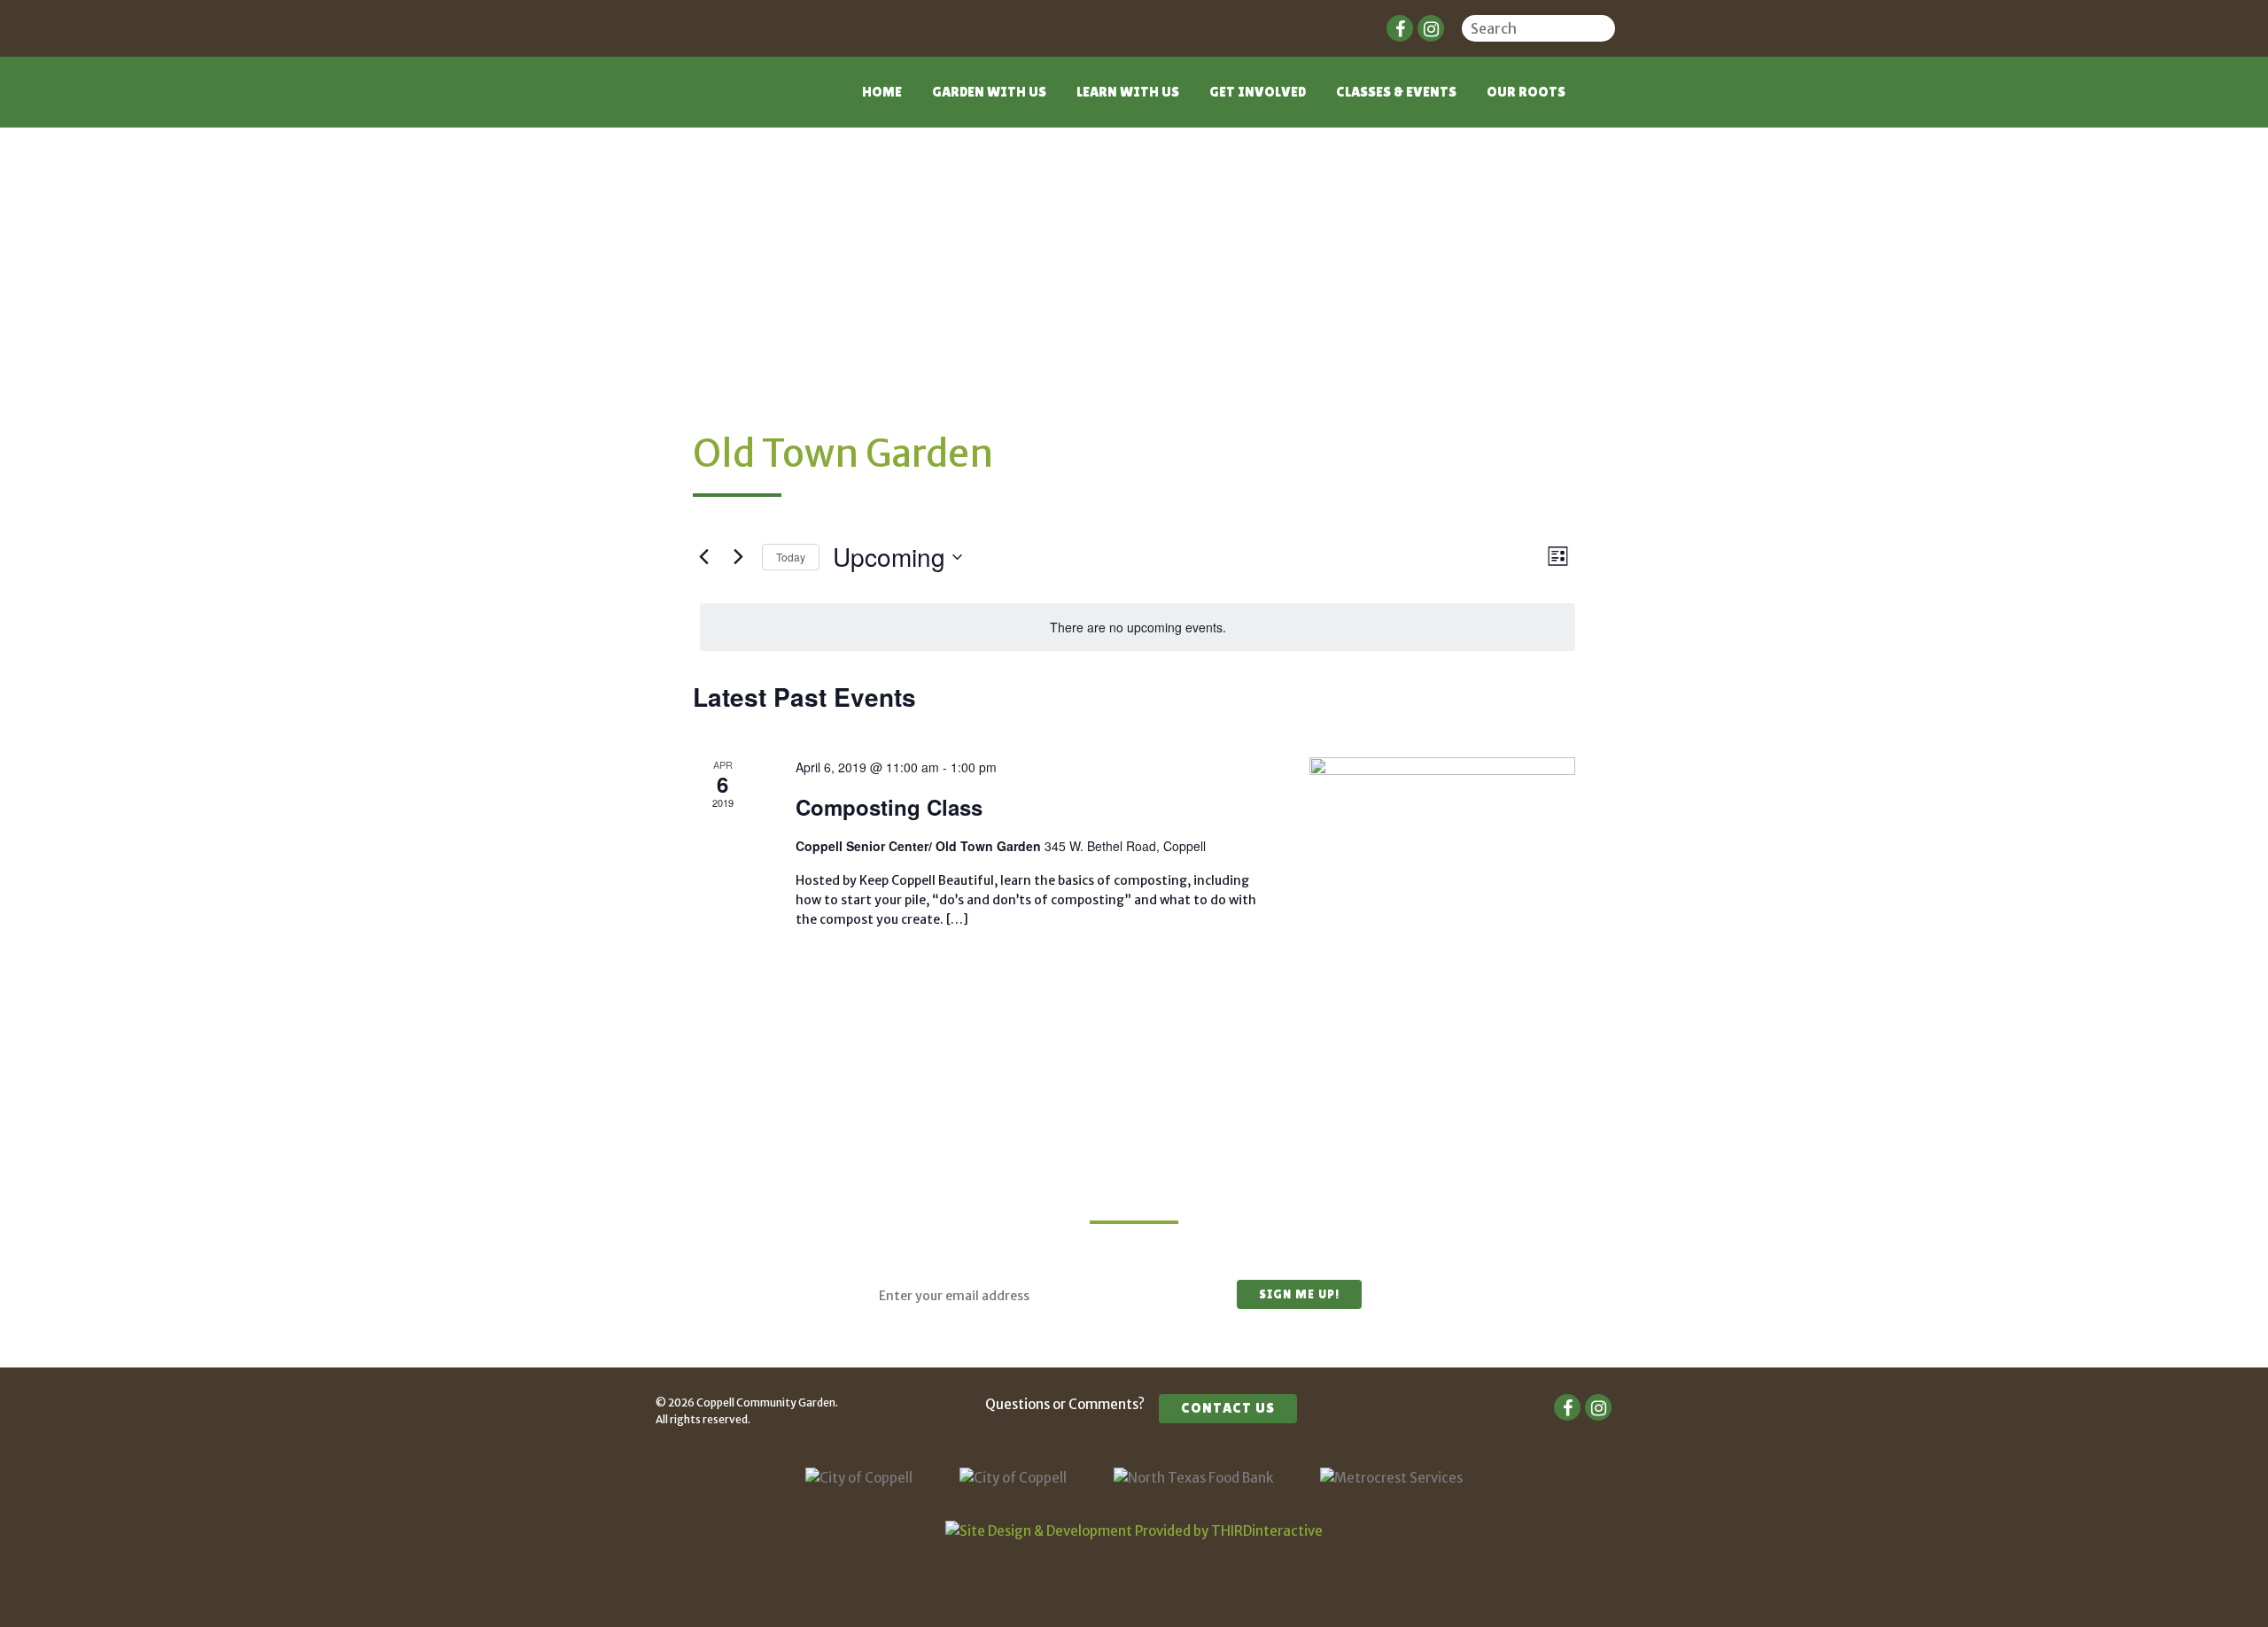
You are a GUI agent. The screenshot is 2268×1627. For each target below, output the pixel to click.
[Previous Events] (703, 557)
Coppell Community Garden (724, 103)
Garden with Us (989, 92)
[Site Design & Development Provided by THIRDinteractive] (1134, 1531)
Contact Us (1228, 1408)
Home (882, 92)
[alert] (1138, 628)
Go (1604, 31)
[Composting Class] (1442, 846)
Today (791, 557)
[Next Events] (738, 557)
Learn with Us (1128, 92)
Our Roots (1526, 92)
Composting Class (889, 807)
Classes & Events (1396, 92)
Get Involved (1258, 92)
